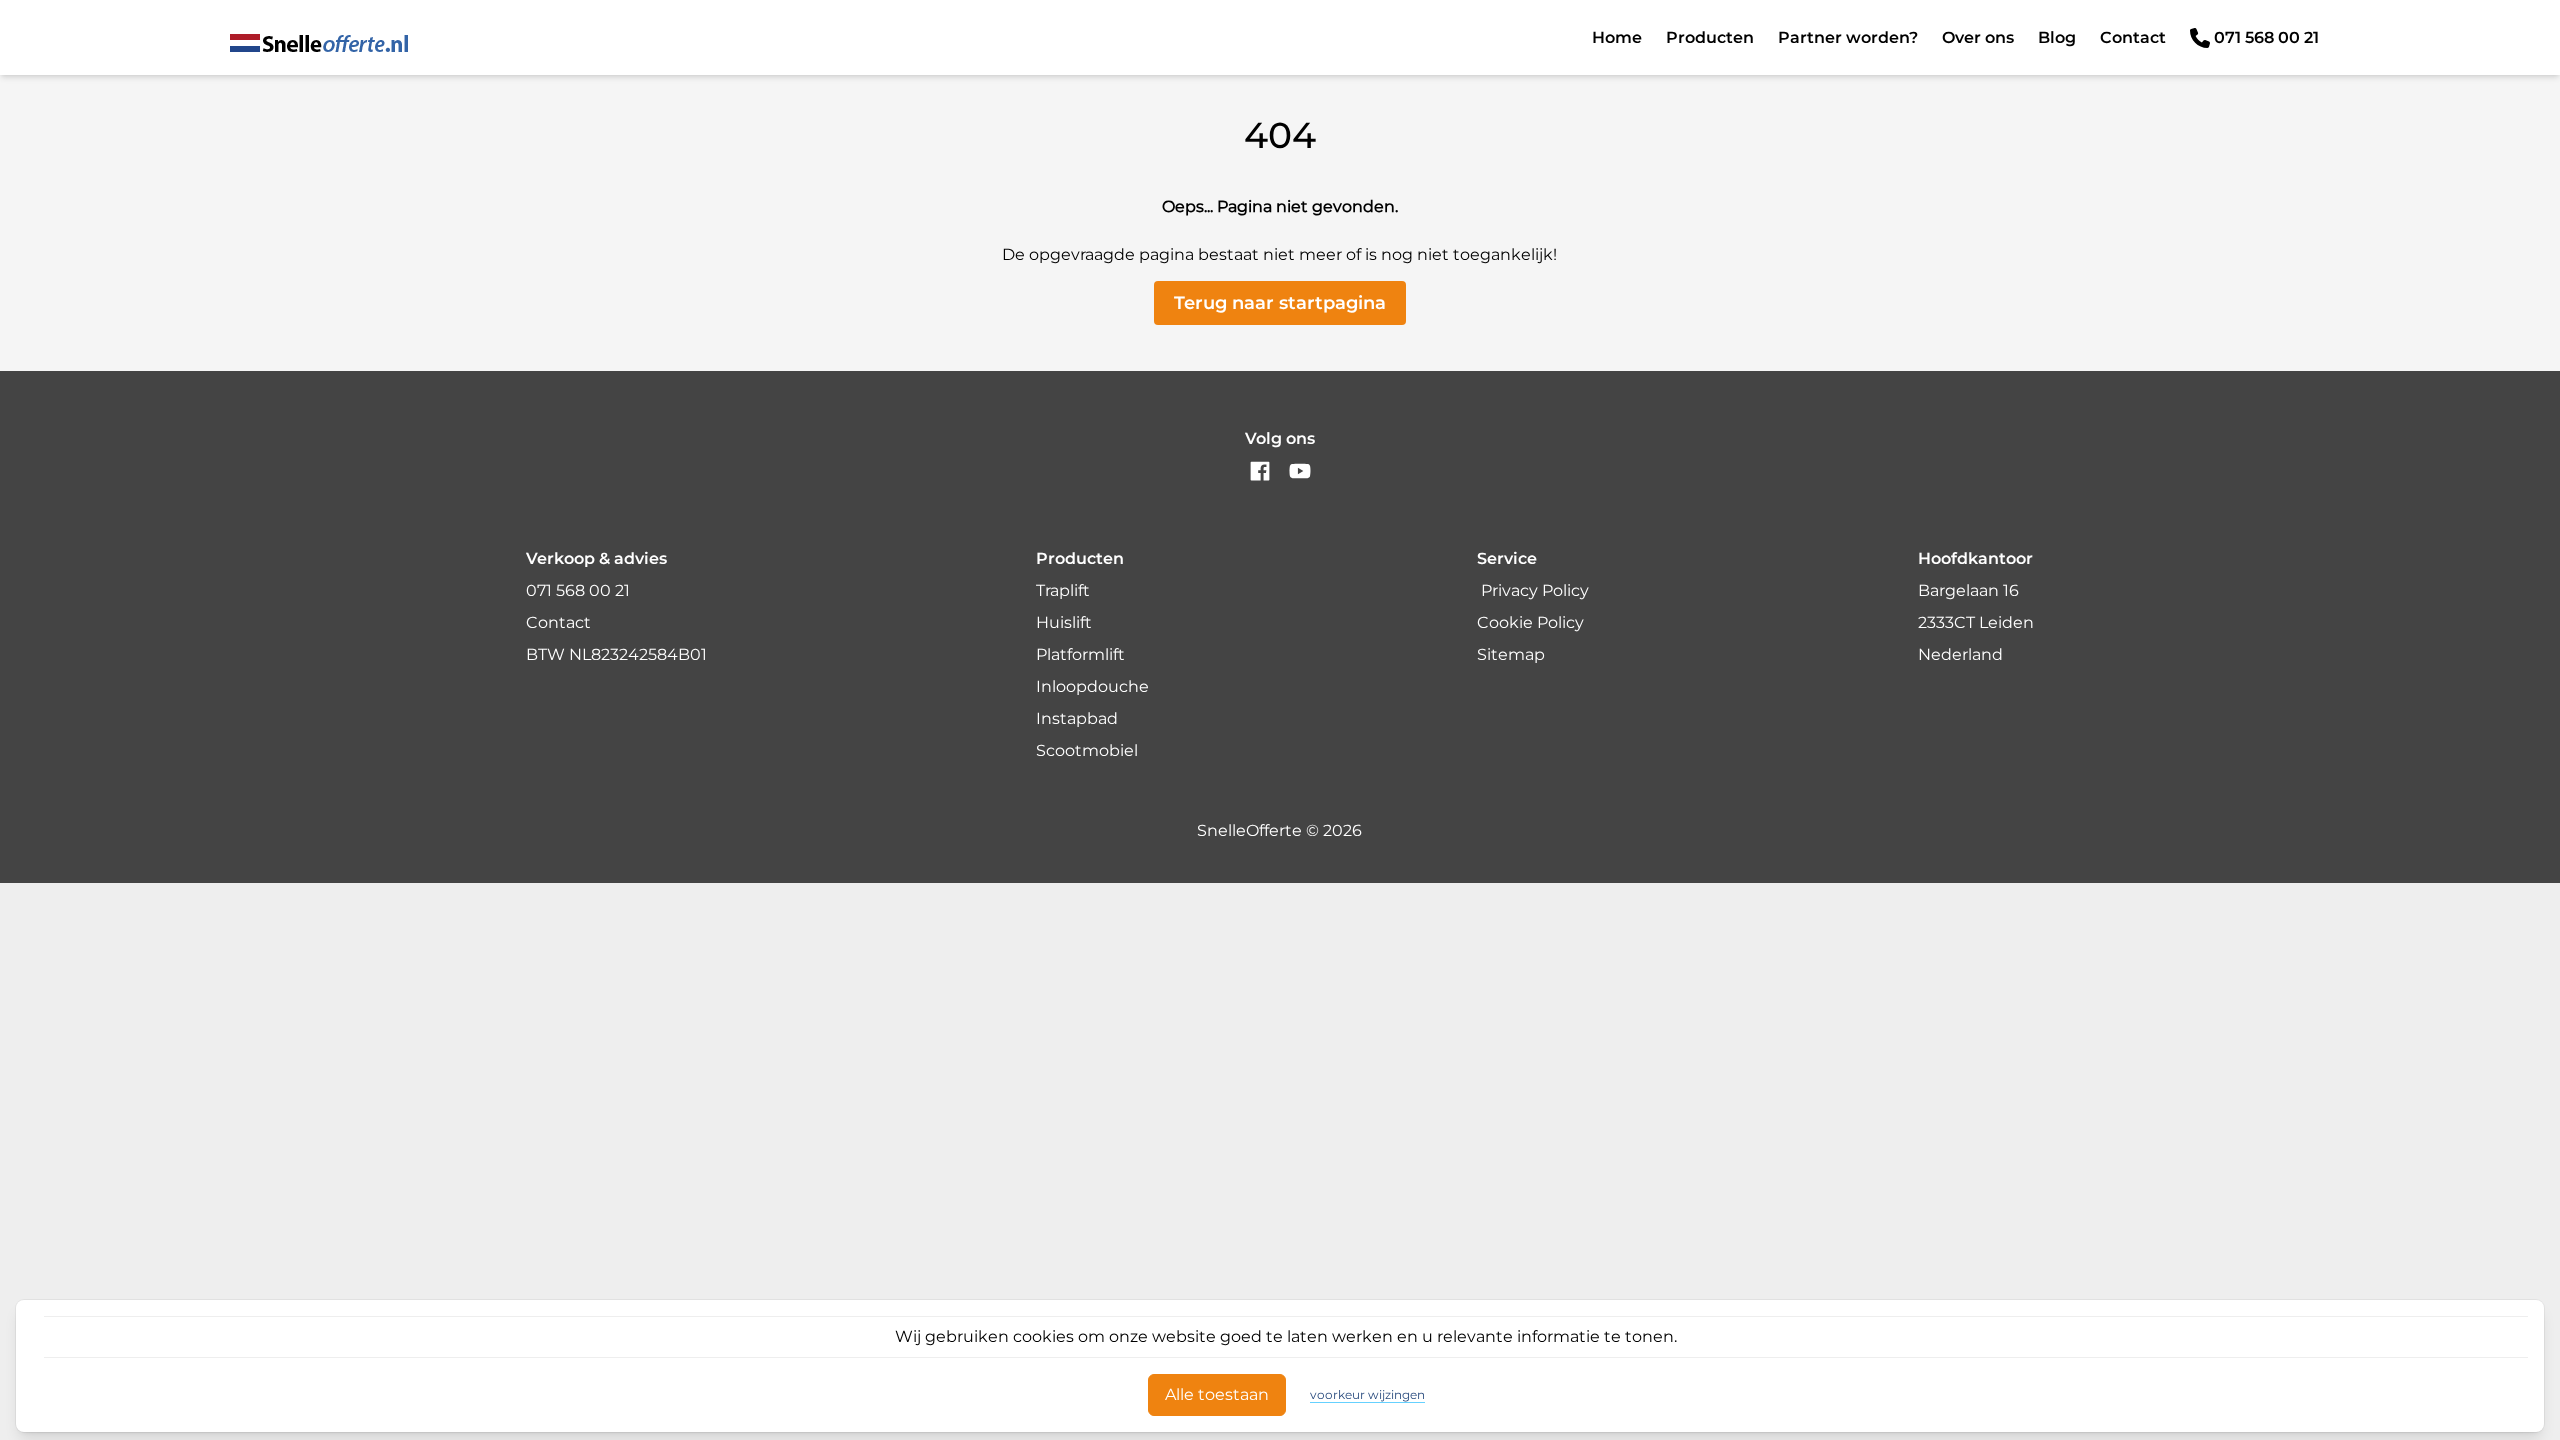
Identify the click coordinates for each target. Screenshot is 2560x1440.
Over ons (1978, 37)
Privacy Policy (1535, 590)
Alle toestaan (1217, 1394)
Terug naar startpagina (1280, 303)
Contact (2133, 37)
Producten (1710, 37)
